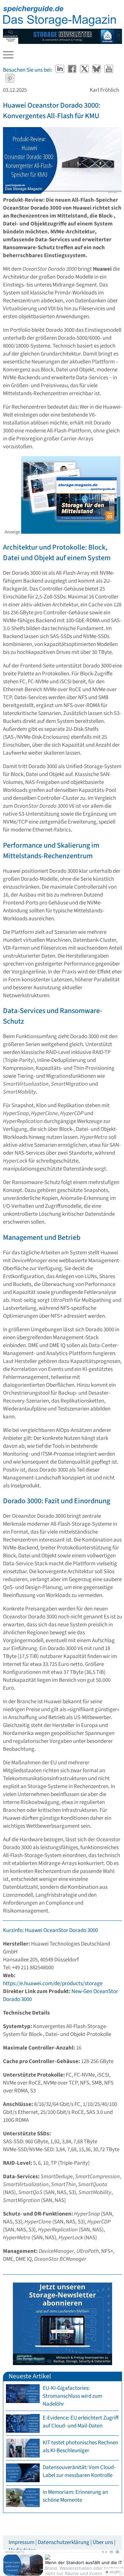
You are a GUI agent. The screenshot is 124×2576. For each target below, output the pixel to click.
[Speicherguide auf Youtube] (109, 70)
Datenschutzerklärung (63, 2542)
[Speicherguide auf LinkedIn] (60, 70)
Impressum (21, 2542)
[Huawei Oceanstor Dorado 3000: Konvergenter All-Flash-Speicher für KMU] (62, 162)
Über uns (103, 2542)
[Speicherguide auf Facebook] (73, 70)
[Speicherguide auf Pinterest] (10, 79)
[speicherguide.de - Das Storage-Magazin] (60, 25)
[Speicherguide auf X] (85, 70)
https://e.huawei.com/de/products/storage (53, 1983)
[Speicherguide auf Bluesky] (97, 70)
